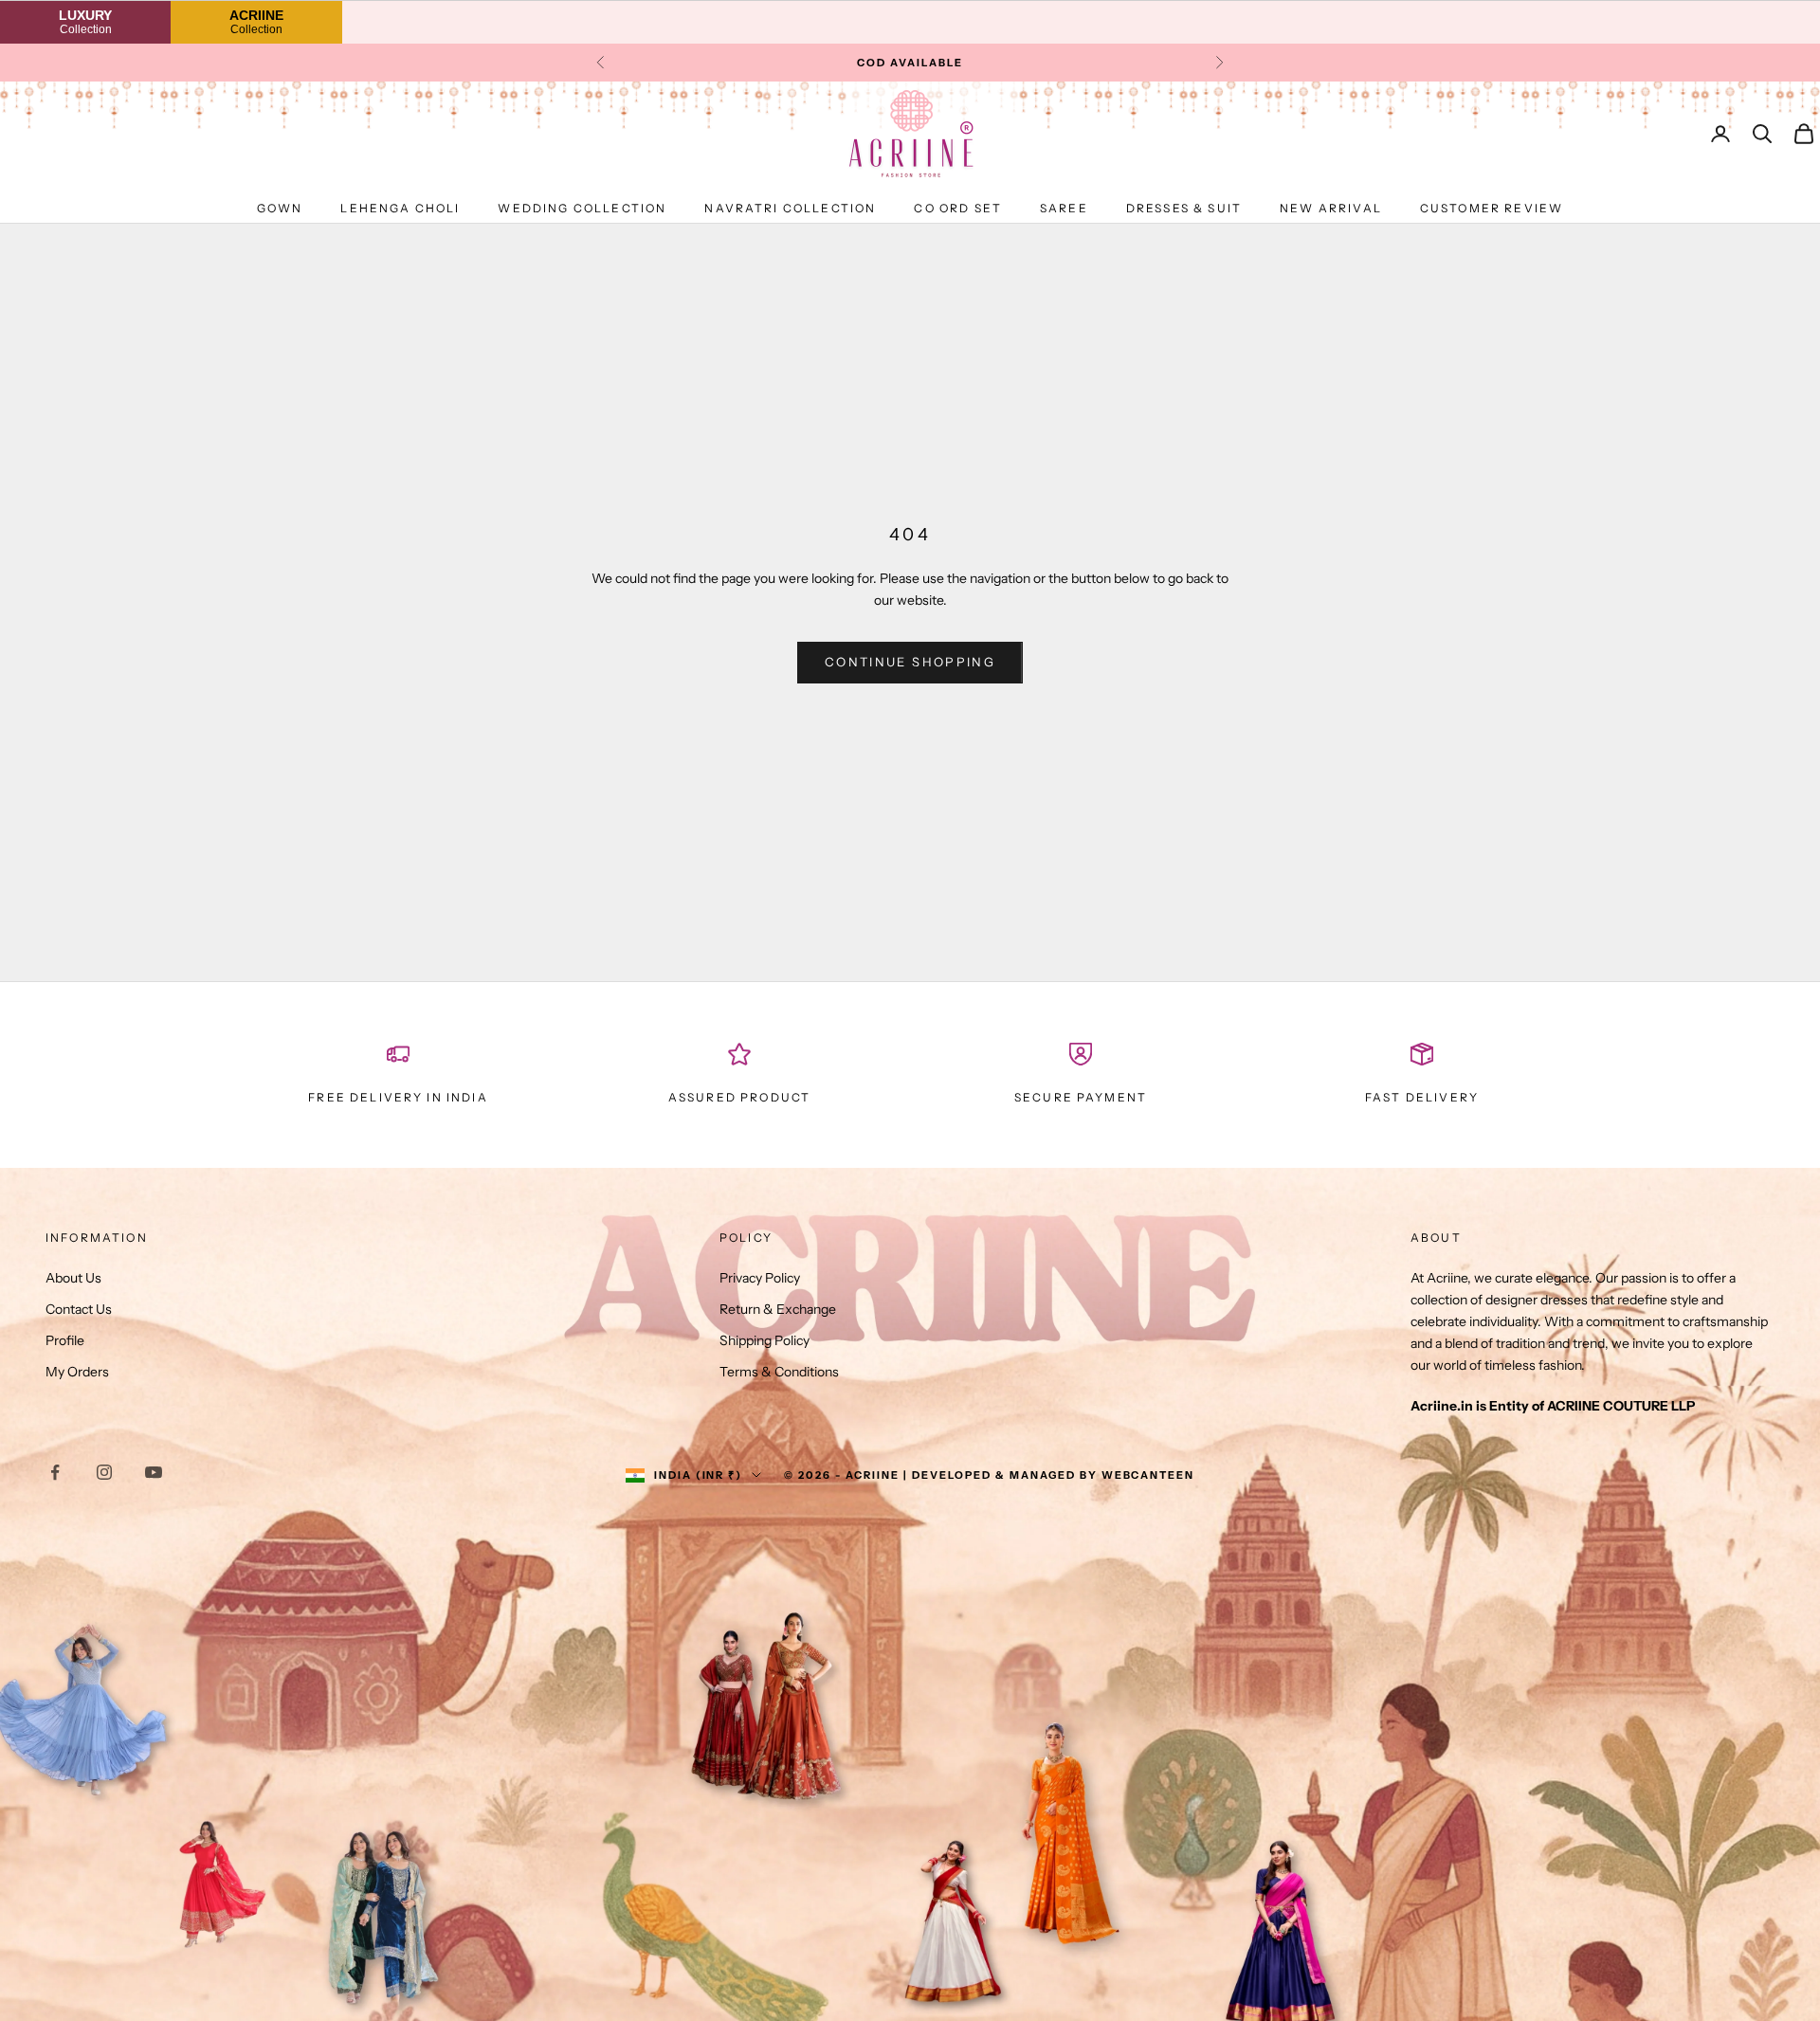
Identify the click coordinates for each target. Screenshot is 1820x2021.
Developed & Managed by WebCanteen (1053, 1475)
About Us (73, 1278)
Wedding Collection (582, 208)
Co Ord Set (958, 208)
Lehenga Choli (400, 208)
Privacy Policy (760, 1278)
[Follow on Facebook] (55, 1472)
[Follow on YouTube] (154, 1472)
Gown (280, 208)
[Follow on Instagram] (104, 1472)
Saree (1064, 208)
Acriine (256, 21)
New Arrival (1331, 208)
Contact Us (79, 1309)
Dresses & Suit (1184, 208)
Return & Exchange (778, 1309)
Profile (65, 1340)
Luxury (85, 21)
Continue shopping (910, 662)
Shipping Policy (764, 1340)
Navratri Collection (790, 208)
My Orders (77, 1372)
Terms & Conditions (779, 1372)
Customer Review (1492, 208)
